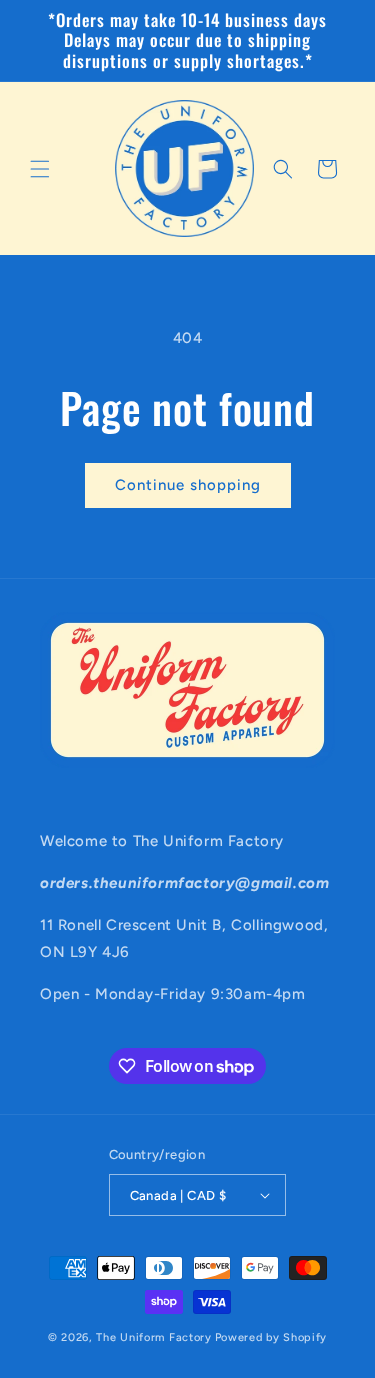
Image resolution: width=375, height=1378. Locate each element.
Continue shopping (188, 485)
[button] (40, 169)
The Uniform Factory (153, 1337)
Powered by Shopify (271, 1337)
